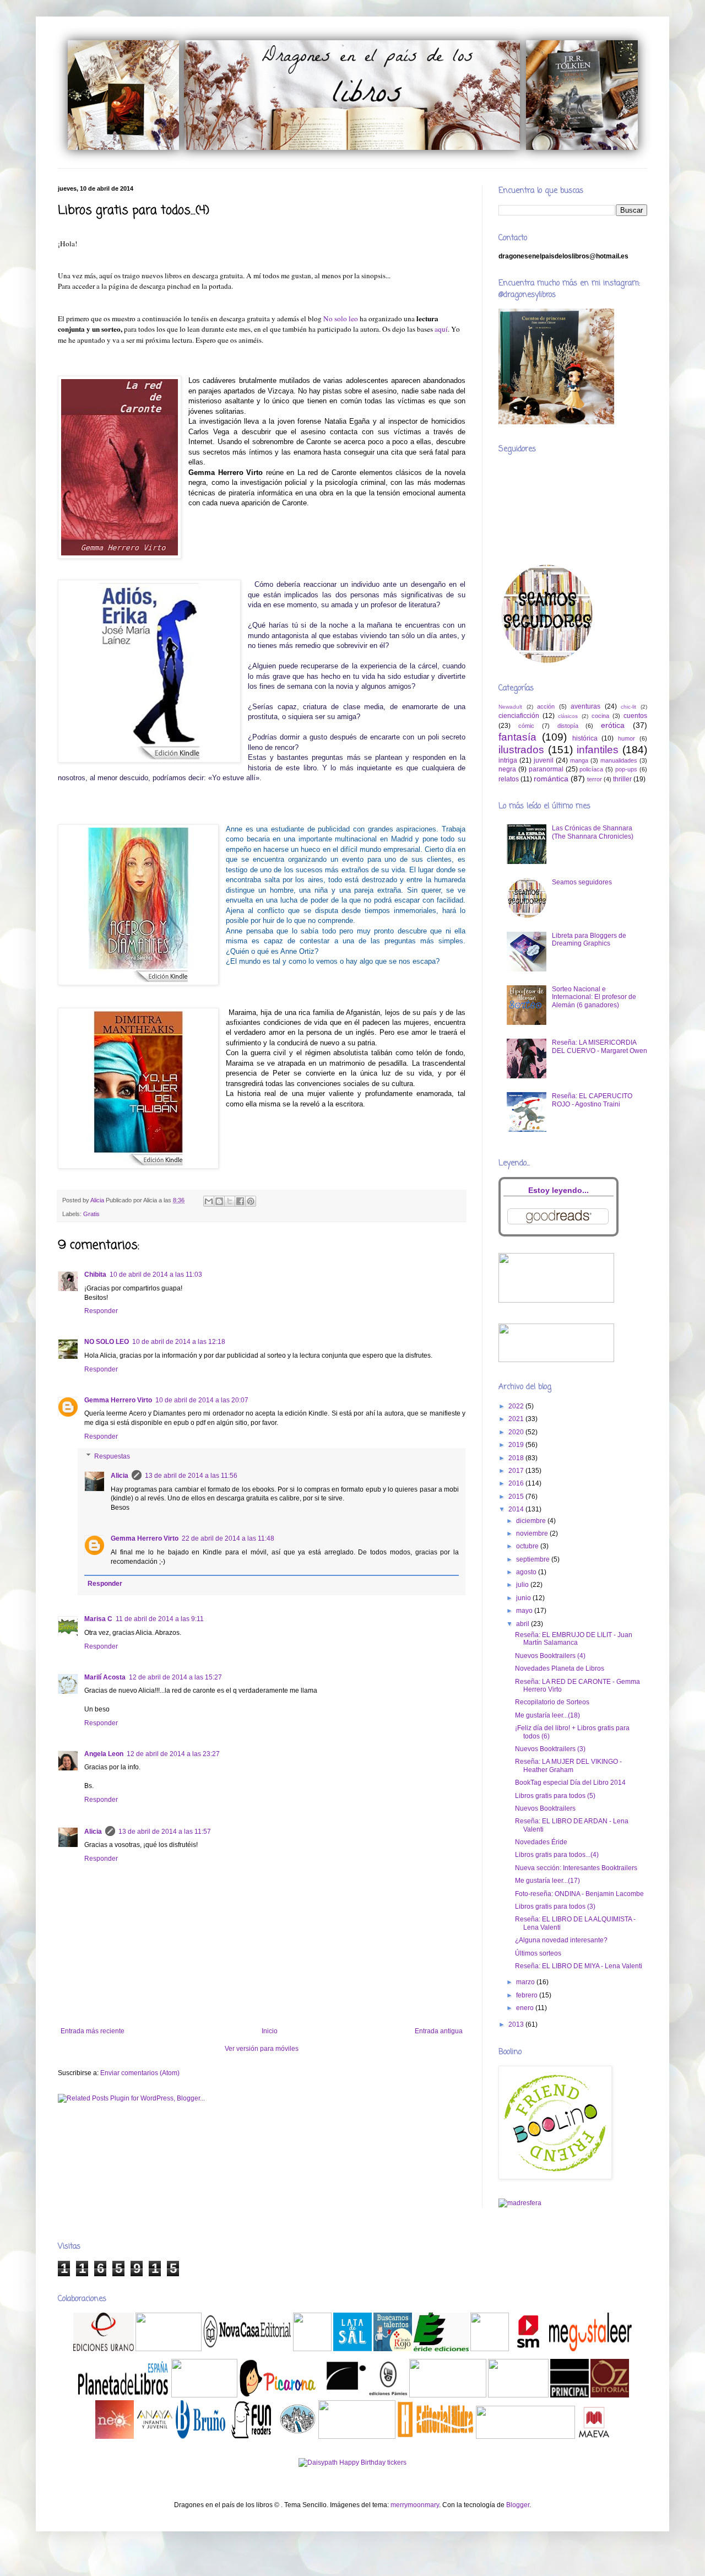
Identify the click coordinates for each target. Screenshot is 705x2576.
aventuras (585, 706)
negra (507, 769)
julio (523, 1585)
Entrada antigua (439, 2031)
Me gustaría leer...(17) (547, 1881)
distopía (568, 726)
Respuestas (112, 1456)
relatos (509, 779)
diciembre (532, 1521)
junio (524, 1598)
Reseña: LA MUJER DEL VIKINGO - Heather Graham (568, 1765)
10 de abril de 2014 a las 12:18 (179, 1342)
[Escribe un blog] (219, 1201)
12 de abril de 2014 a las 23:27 (173, 1754)
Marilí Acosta (105, 1677)
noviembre (533, 1533)
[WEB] (104, 2349)
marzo (526, 1982)
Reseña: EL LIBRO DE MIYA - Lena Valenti (579, 1966)
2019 (517, 1445)
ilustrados (521, 750)
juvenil (544, 760)
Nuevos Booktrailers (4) (550, 1656)
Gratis (91, 1214)
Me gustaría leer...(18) (547, 1715)
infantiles (598, 750)
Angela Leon (104, 1754)
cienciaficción (519, 716)
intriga (508, 760)
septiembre (534, 1559)
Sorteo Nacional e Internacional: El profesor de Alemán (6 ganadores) (594, 997)
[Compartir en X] (230, 1201)
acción (546, 706)
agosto (527, 1572)
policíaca (591, 769)
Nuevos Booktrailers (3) (550, 1749)
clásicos (568, 716)
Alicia (120, 1476)
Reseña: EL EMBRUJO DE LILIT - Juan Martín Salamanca (574, 1639)
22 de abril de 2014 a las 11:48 (228, 1538)
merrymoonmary (415, 2505)
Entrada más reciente (93, 2031)
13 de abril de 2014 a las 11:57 (165, 1832)
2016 (517, 1483)
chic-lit (628, 707)
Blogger (518, 2505)
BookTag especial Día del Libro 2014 (570, 1783)
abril (524, 1624)
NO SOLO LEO (107, 1342)
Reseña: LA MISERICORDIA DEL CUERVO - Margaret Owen (600, 1046)
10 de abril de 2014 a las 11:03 (156, 1275)
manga (579, 760)
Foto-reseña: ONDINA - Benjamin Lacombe (579, 1894)
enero (526, 2008)
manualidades (619, 760)
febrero (528, 1995)
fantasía (517, 737)
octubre (528, 1546)
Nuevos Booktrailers (545, 1808)
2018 (517, 1458)
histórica (585, 738)
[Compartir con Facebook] (240, 1201)
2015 (517, 1497)
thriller (622, 779)
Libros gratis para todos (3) (555, 1907)
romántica (551, 779)
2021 (517, 1419)
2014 (517, 1509)
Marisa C (98, 1619)
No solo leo (341, 318)
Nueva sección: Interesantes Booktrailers (576, 1868)
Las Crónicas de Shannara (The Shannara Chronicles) (593, 832)
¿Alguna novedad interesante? (561, 1940)
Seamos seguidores (582, 882)
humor (627, 738)
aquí (441, 329)
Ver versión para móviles (262, 2049)
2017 (517, 1471)
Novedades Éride (541, 1842)
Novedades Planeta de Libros (560, 1668)
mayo (525, 1611)
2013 (517, 2024)
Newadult (510, 707)
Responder (101, 1311)
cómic (526, 726)
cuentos (635, 716)
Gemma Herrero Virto (118, 1400)
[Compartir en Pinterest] (251, 1201)
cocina (600, 716)
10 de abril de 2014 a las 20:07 (202, 1400)
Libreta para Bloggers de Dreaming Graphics (589, 939)
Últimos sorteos (538, 1953)
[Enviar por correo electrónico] (209, 1201)
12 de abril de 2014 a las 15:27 (175, 1677)
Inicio (270, 2031)
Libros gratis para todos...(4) (557, 1855)
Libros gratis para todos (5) (555, 1796)
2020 (517, 1432)
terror (595, 779)
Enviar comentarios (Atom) (140, 2073)
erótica (613, 725)
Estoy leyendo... (558, 1190)
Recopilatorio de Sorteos (552, 1702)
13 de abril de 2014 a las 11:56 (191, 1476)
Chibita (95, 1275)
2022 (517, 1406)
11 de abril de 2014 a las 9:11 (160, 1619)
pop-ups (626, 769)
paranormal (546, 769)
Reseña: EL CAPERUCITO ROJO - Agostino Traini (592, 1100)
